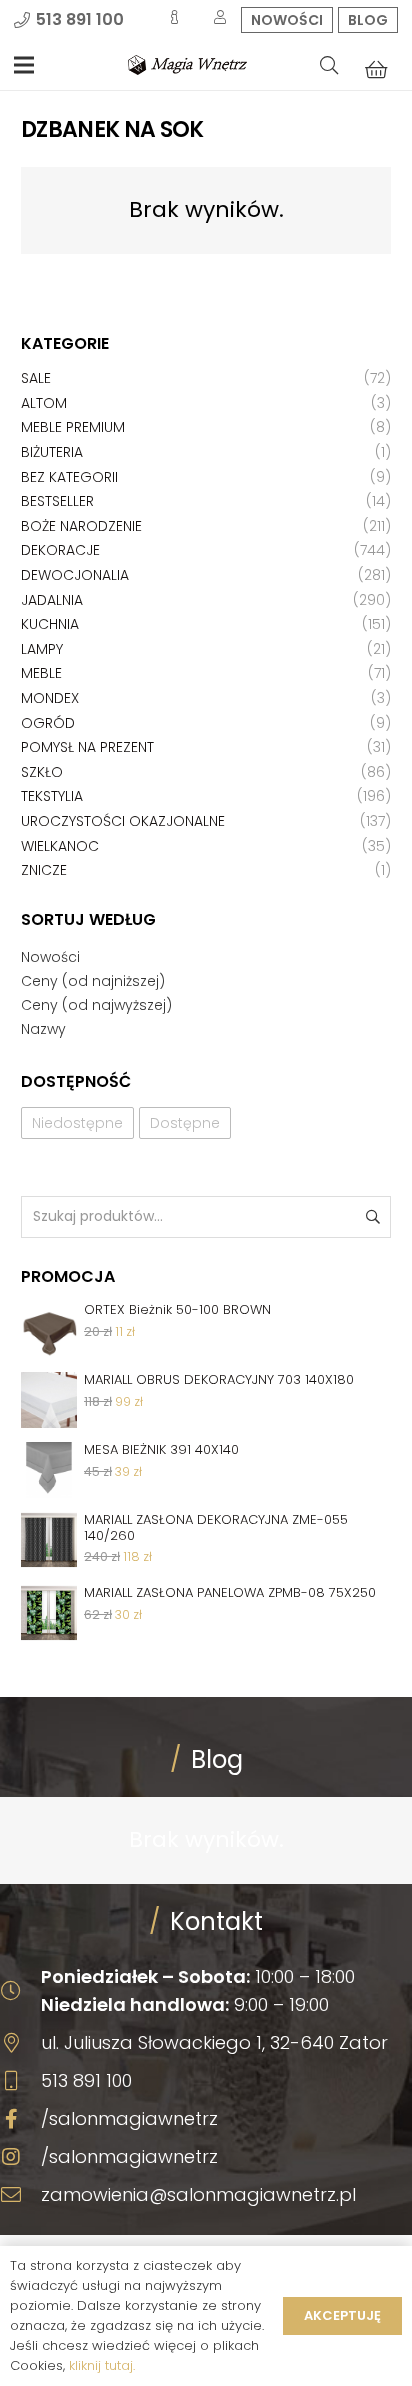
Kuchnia (50, 624)
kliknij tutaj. (102, 2365)
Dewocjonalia (75, 575)
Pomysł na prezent (87, 747)
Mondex (50, 698)
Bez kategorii (69, 477)
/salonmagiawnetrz (129, 2118)
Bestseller (57, 501)
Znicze (44, 870)
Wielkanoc (60, 846)
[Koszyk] (376, 69)
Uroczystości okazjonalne (123, 821)
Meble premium (73, 427)
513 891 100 (86, 2080)
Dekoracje (60, 550)
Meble (41, 673)
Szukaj (371, 1216)
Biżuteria (52, 452)
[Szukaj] (329, 65)
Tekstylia (52, 796)
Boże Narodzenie (81, 526)
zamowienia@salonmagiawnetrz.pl (198, 2194)
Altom (44, 403)
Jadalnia (52, 600)
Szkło (42, 772)
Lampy (42, 649)
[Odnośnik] (187, 65)
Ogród (48, 723)
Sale (36, 378)
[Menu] (24, 65)
